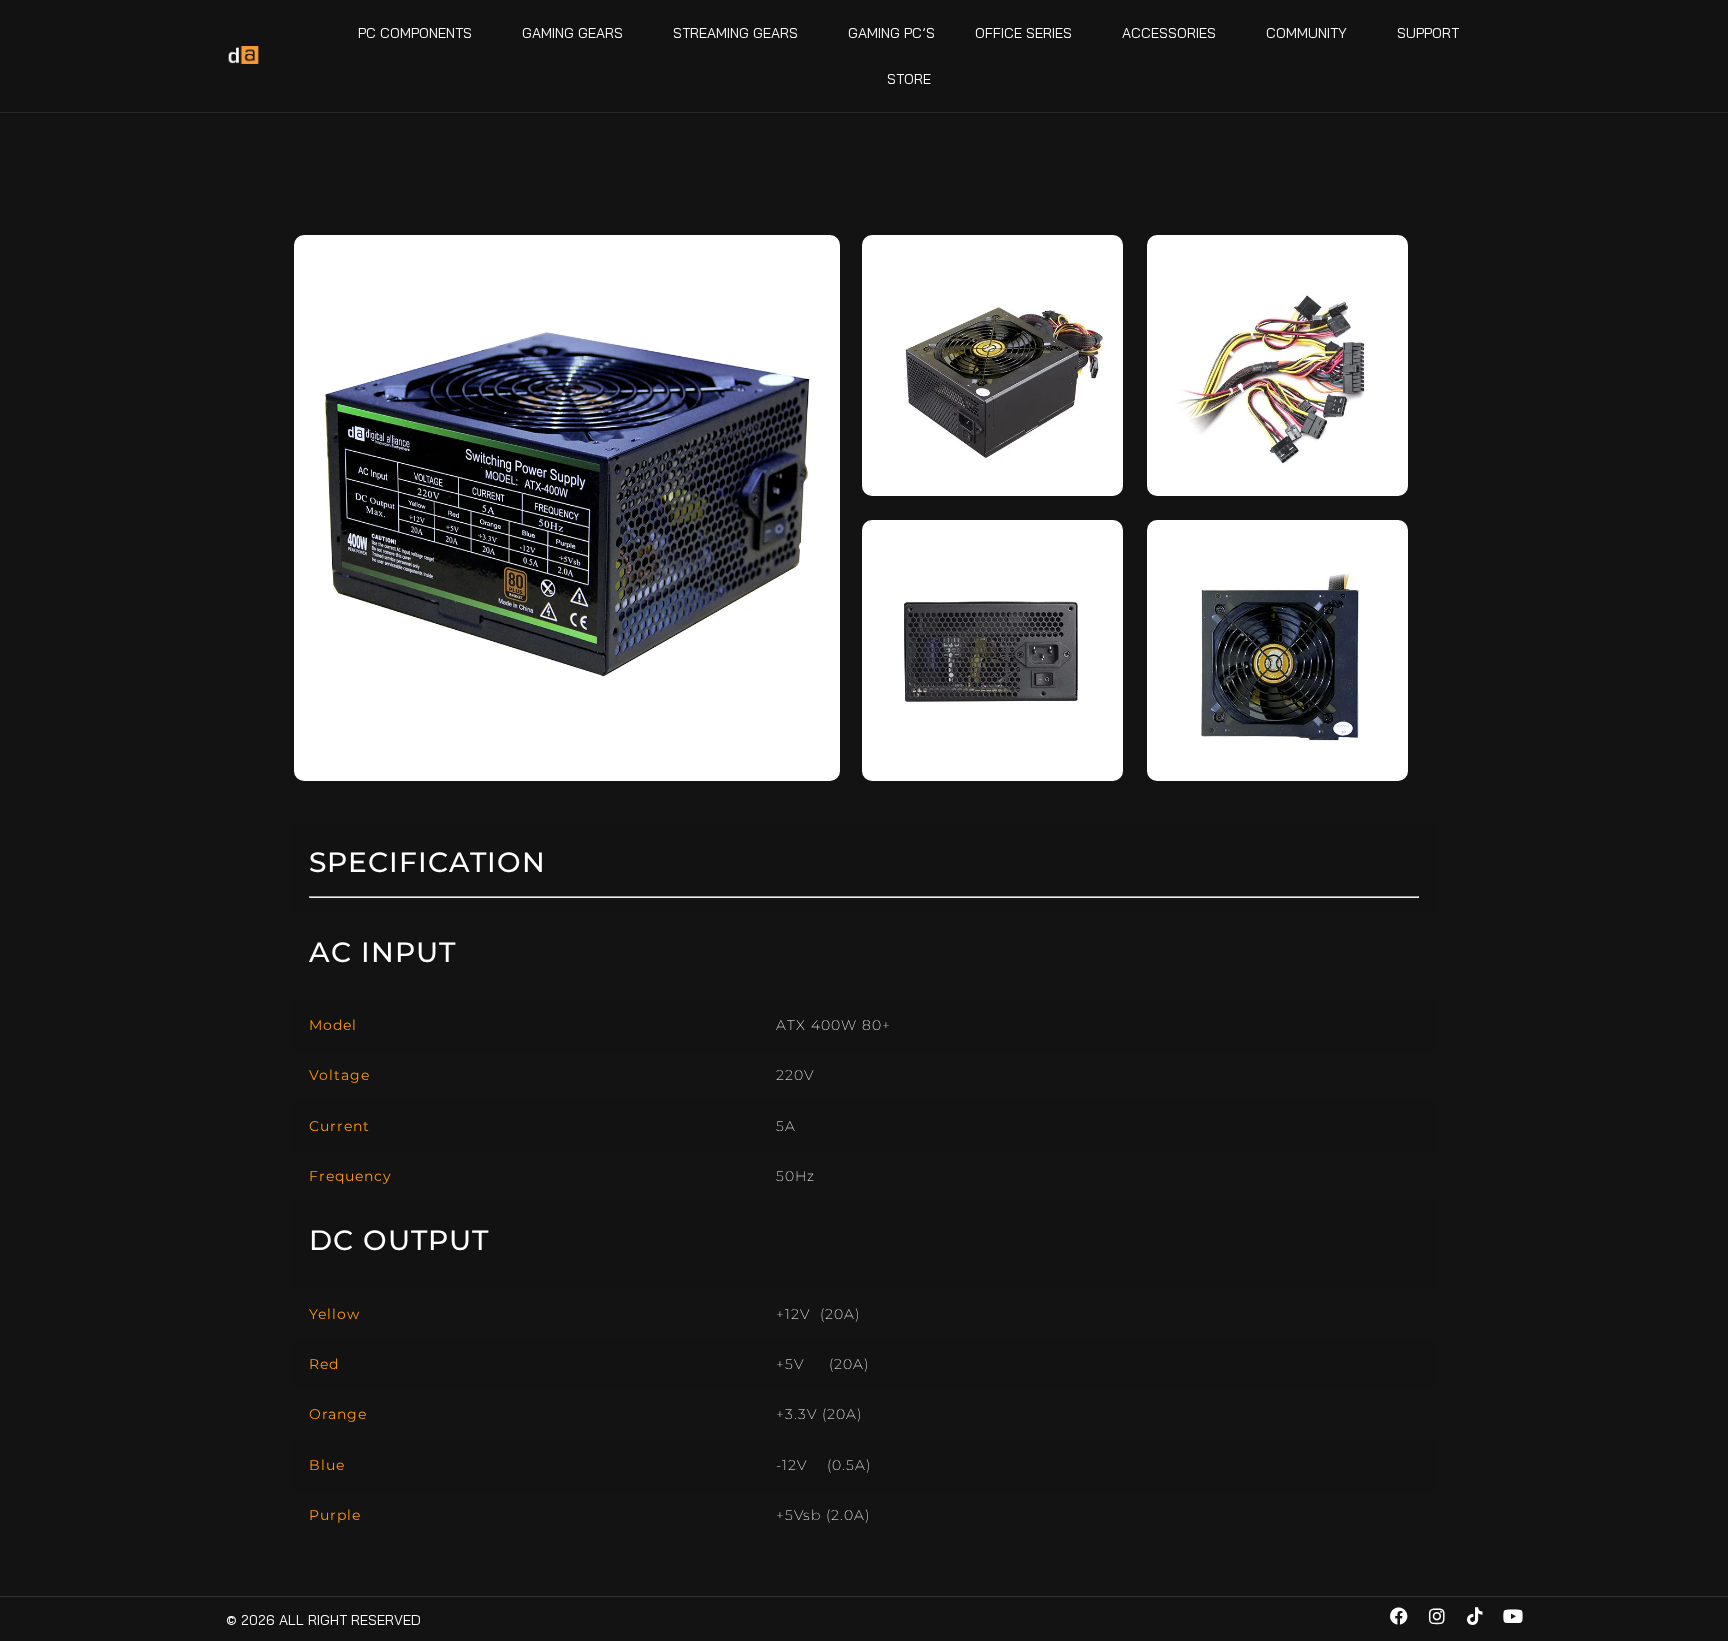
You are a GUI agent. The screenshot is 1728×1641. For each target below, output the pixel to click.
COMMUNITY (1306, 33)
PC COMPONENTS (415, 33)
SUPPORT (1428, 33)
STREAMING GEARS (735, 33)
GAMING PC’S (891, 33)
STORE (909, 79)
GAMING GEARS (572, 33)
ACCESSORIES (1169, 33)
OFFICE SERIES (1023, 33)
